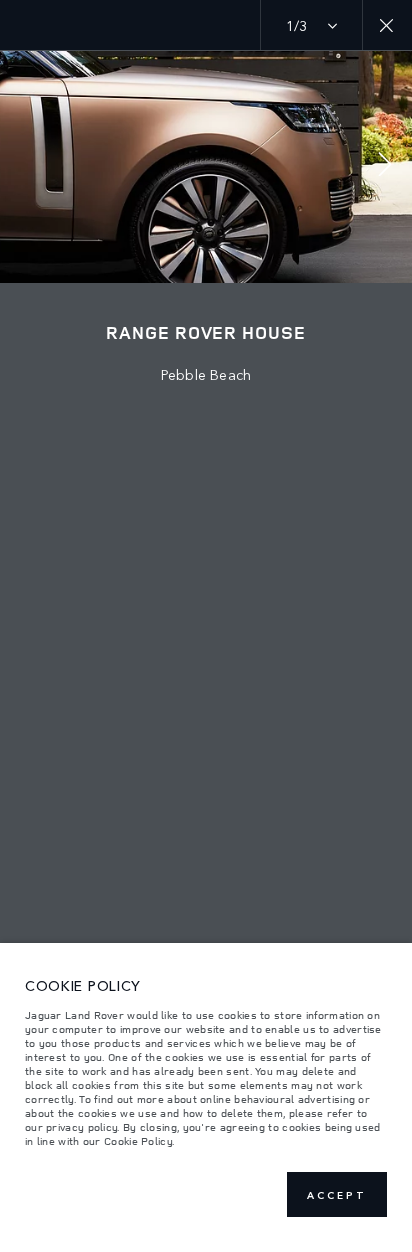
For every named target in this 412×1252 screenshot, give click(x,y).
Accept (337, 1195)
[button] (385, 166)
